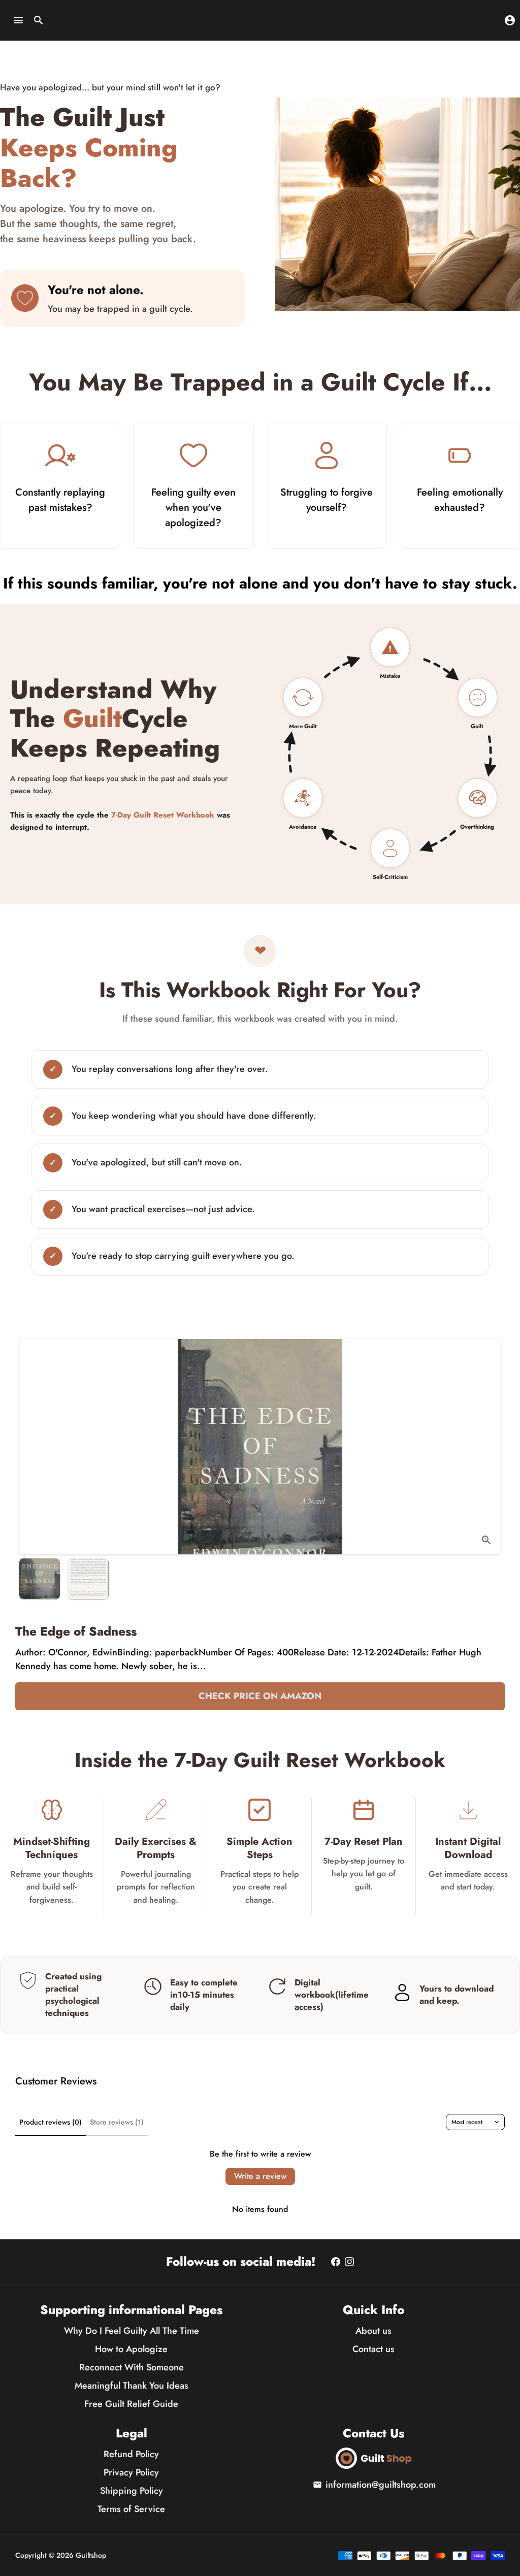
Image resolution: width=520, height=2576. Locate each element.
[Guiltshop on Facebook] (336, 2262)
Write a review (260, 2176)
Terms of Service (131, 2509)
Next (486, 1446)
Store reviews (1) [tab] (117, 2122)
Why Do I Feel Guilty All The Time (132, 2331)
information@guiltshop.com (374, 2485)
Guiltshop (91, 2555)
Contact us (373, 2349)
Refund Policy (131, 2454)
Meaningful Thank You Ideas (132, 2386)
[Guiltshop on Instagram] (349, 2262)
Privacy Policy (131, 2472)
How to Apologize (131, 2349)
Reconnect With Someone (132, 2367)
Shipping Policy (132, 2491)
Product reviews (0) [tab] (51, 2122)
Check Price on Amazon (260, 1696)
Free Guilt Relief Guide (131, 2404)
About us (373, 2331)
